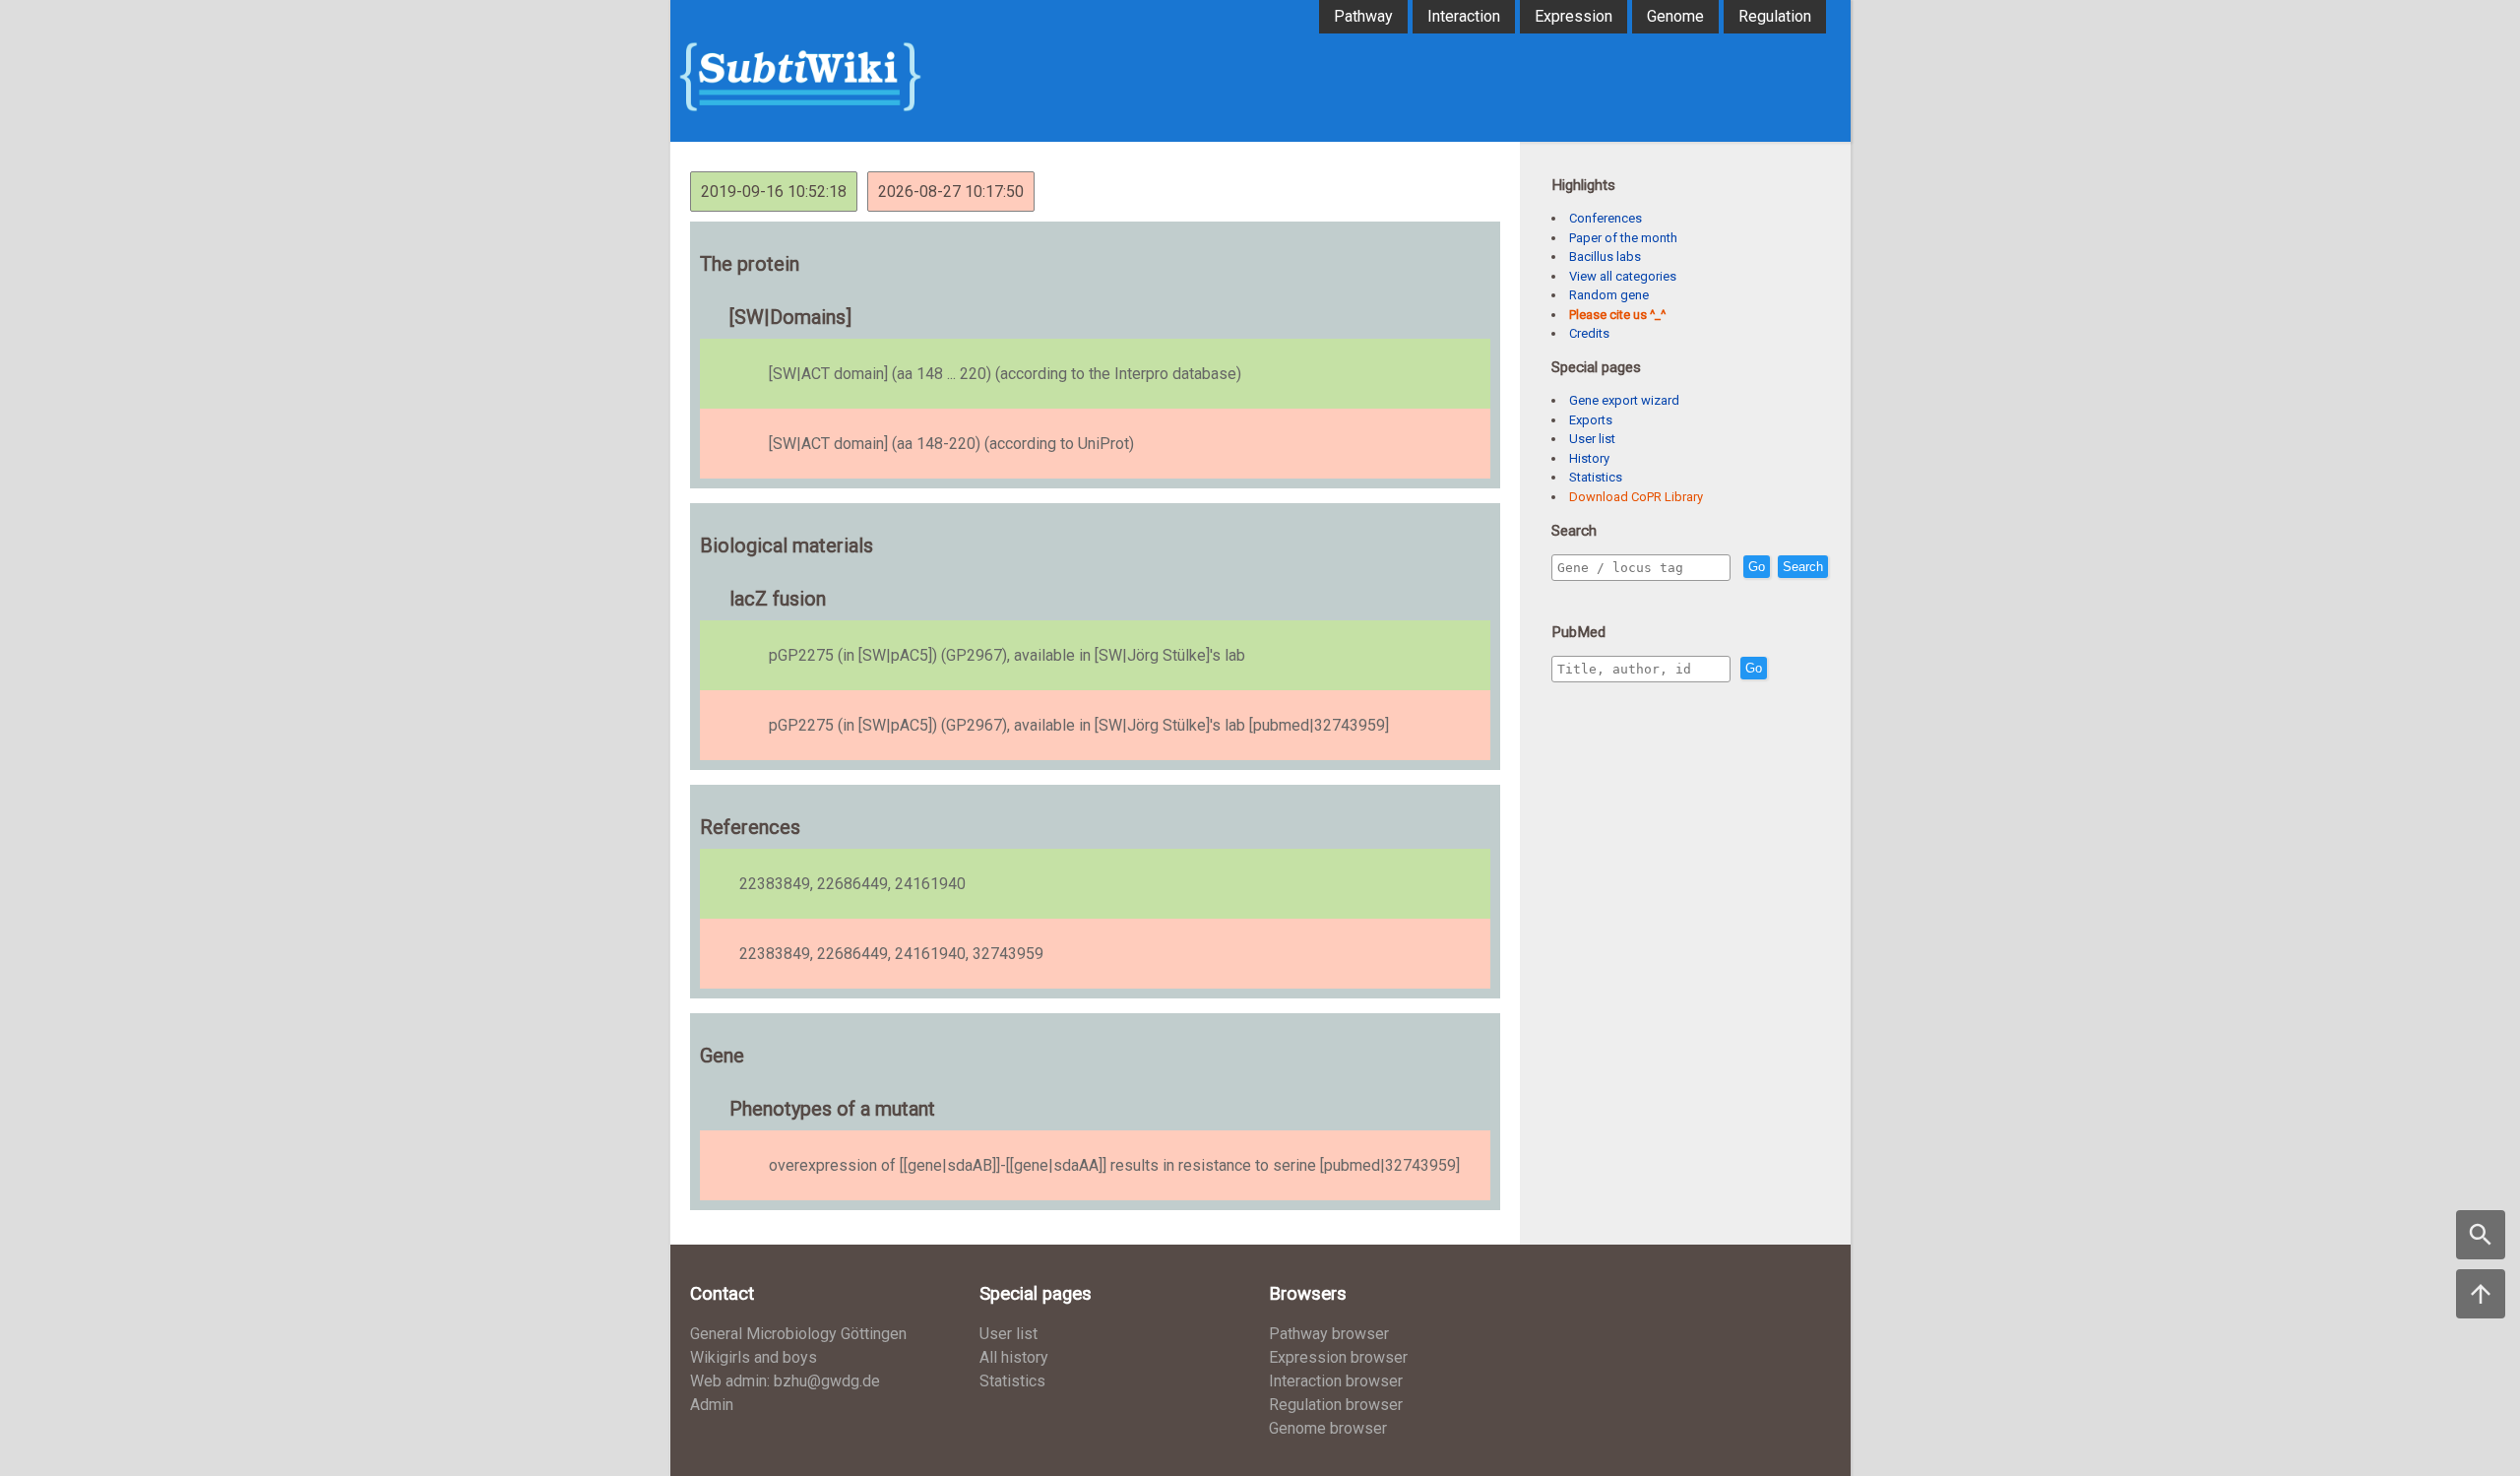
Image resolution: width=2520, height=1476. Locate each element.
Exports (1591, 420)
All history (1014, 1357)
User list (1592, 439)
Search (1803, 567)
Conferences (1606, 218)
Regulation (1775, 16)
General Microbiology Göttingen (798, 1334)
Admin (712, 1405)
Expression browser (1338, 1357)
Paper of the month (1623, 238)
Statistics (1596, 477)
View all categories (1623, 276)
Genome (1675, 16)
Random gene (1609, 295)
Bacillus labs (1605, 257)
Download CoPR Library (1636, 497)
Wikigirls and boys (754, 1357)
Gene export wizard (1624, 400)
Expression (1574, 16)
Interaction (1464, 16)
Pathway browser (1329, 1334)
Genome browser (1328, 1428)
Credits (1589, 333)
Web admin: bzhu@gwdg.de (785, 1381)
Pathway (1363, 16)
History (1589, 458)
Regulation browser (1336, 1405)
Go (1757, 567)
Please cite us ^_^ (1617, 315)
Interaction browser (1336, 1381)
